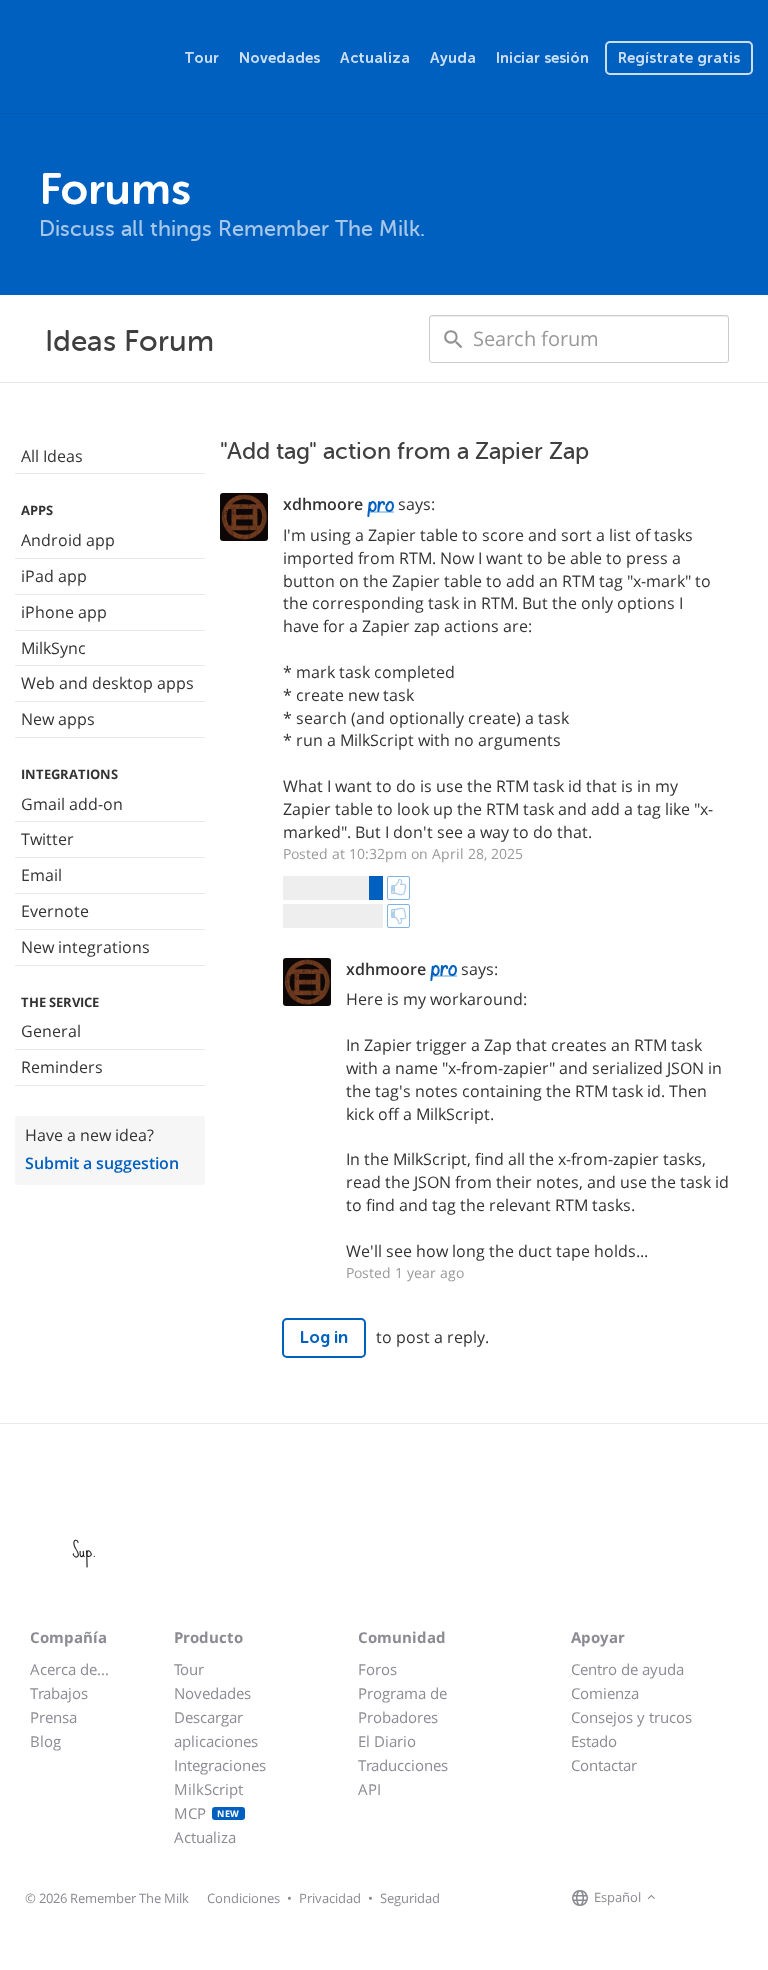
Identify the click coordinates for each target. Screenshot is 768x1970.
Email (41, 875)
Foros (377, 1669)
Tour (201, 58)
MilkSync (53, 648)
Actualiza (375, 58)
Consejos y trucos (631, 1717)
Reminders (62, 1067)
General (51, 1031)
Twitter (47, 839)
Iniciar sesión (542, 58)
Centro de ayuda (627, 1669)
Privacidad (330, 1898)
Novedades (279, 58)
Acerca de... (69, 1669)
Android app (68, 540)
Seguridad (410, 1898)
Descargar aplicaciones (216, 1729)
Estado (594, 1741)
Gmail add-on (72, 804)
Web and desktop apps (107, 683)
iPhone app (64, 612)
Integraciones (220, 1765)
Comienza (605, 1693)
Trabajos (59, 1693)
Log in (324, 1337)
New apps (58, 719)
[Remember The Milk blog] (743, 1898)
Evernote (55, 911)
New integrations (85, 947)
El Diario (387, 1741)
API (369, 1789)
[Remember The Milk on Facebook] (690, 1898)
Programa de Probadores (402, 1705)
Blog (45, 1741)
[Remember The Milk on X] (718, 1898)
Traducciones (403, 1765)
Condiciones (243, 1898)
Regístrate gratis (679, 58)
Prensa (53, 1717)
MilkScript (208, 1789)
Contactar (604, 1765)
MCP (207, 1813)
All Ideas (52, 456)
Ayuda (453, 58)
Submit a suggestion (102, 1163)
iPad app (54, 576)
